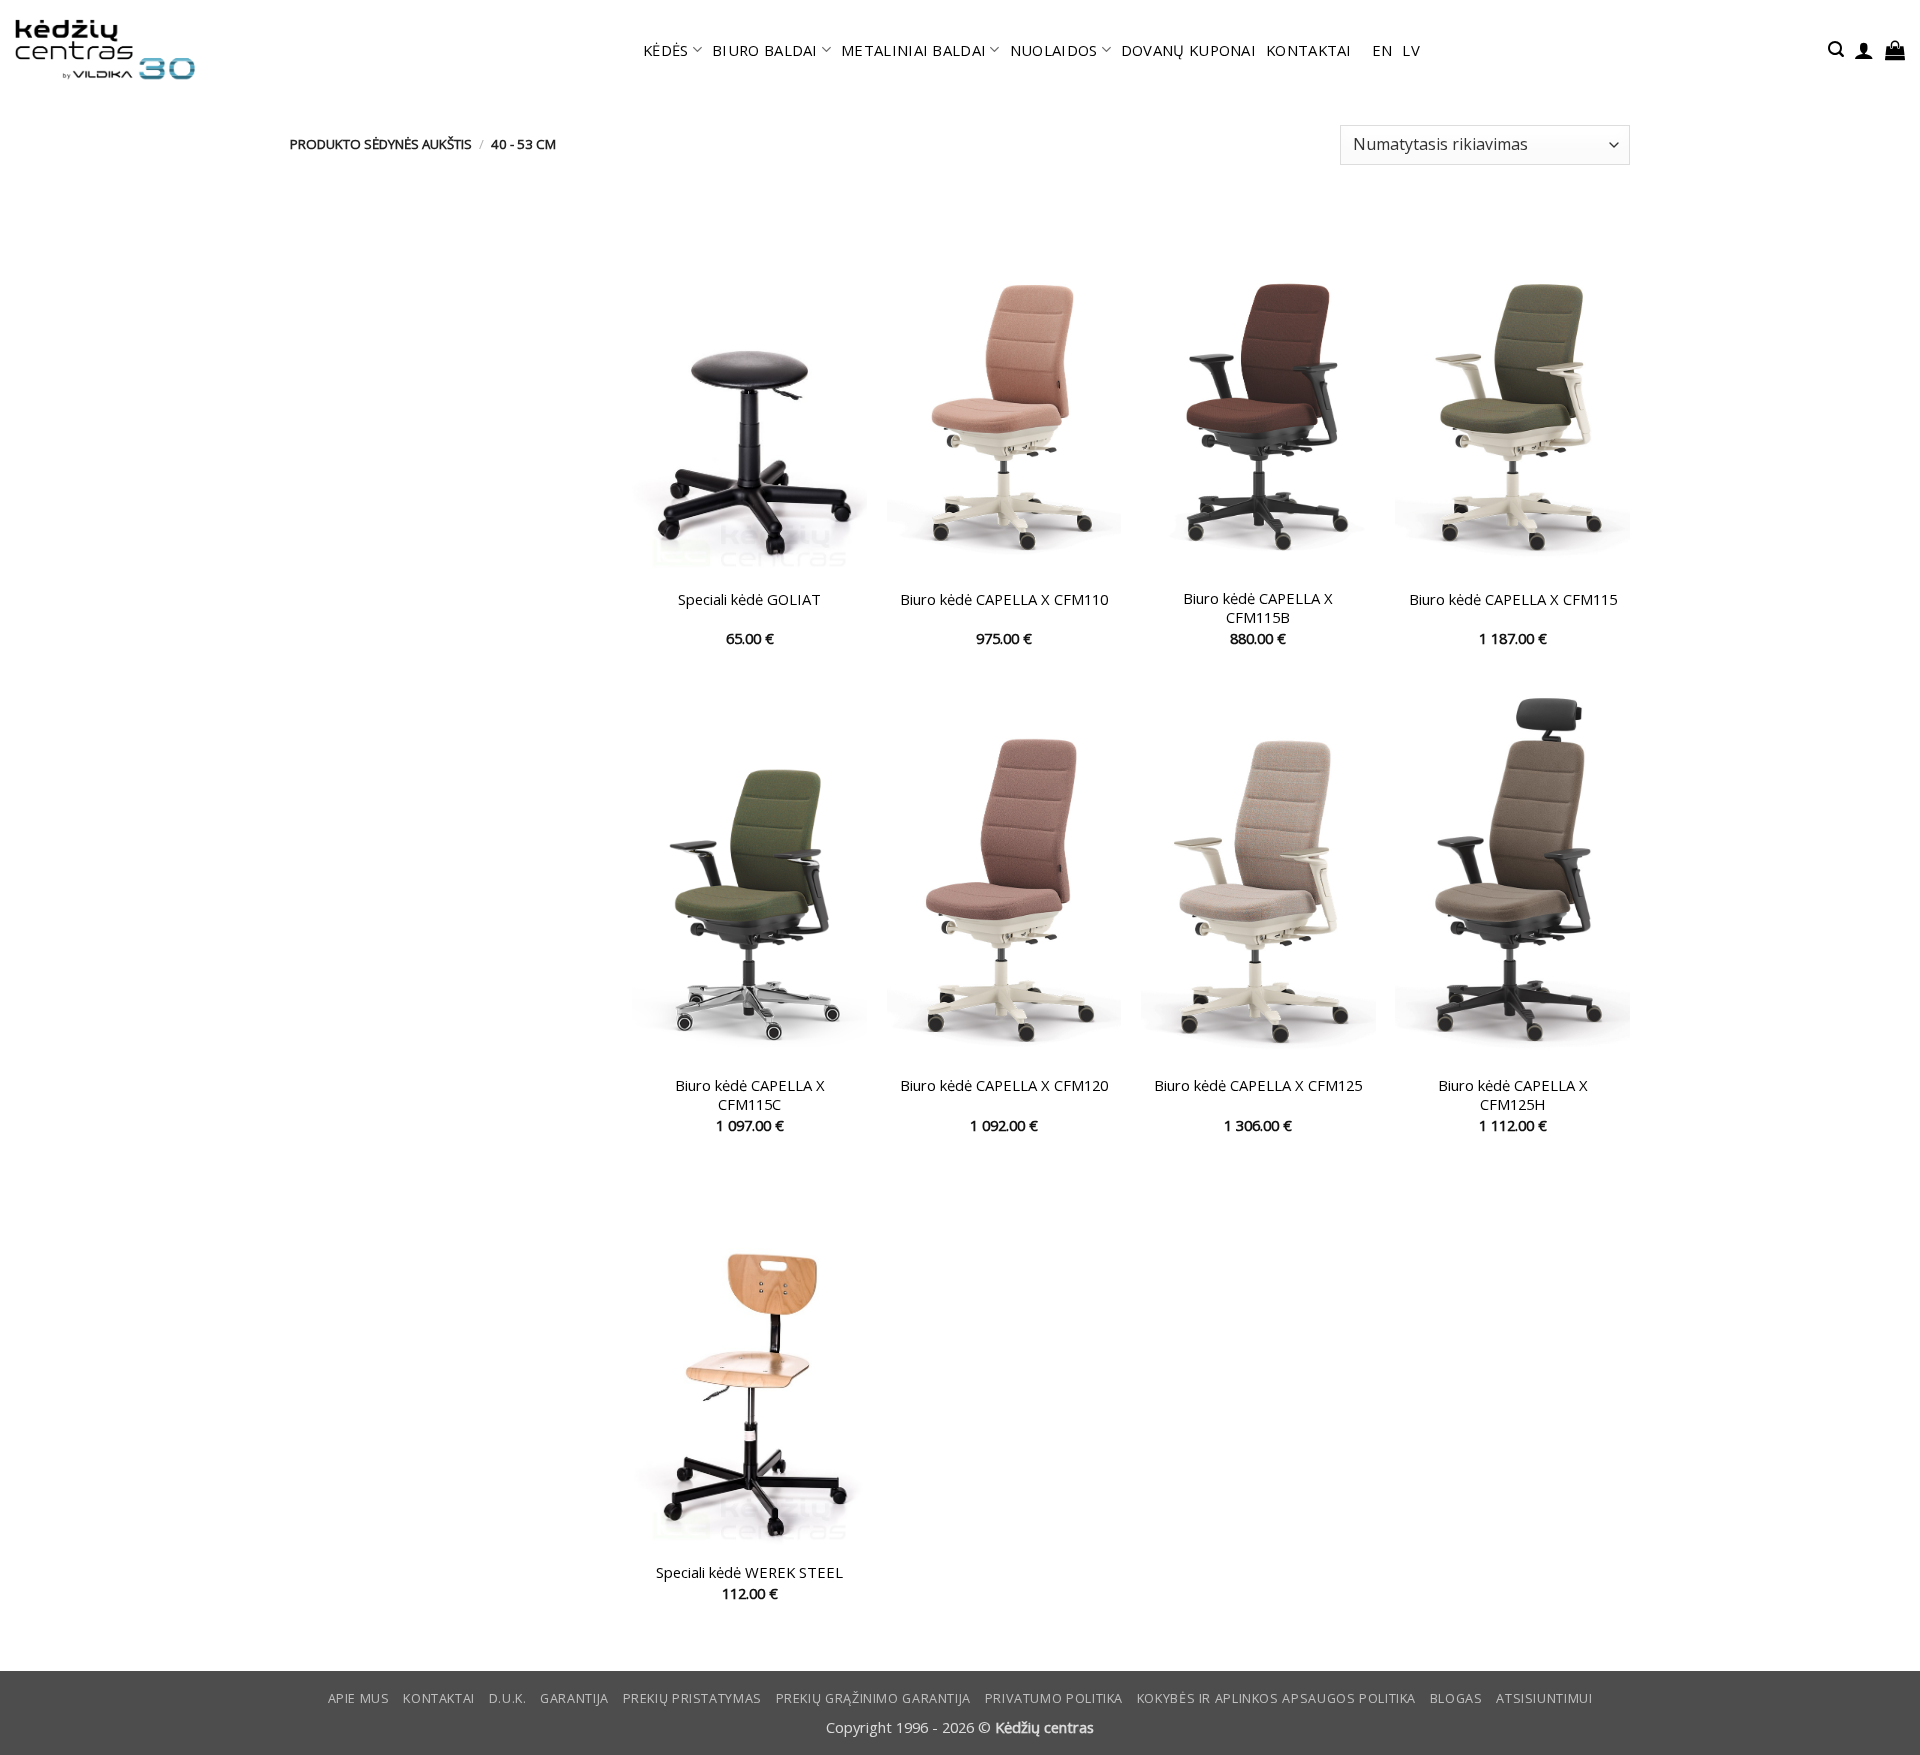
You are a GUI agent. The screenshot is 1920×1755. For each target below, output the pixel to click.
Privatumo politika (1054, 1698)
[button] (1836, 49)
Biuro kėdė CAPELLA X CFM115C (750, 1095)
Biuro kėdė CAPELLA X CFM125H (1513, 1095)
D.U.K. (508, 1698)
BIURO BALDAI (765, 50)
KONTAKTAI (1309, 50)
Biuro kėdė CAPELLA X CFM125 (1258, 1085)
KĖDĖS (665, 50)
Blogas (1456, 1698)
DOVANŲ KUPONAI (1188, 50)
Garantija (574, 1698)
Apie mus (359, 1698)
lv (1411, 50)
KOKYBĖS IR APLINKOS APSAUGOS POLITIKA (1276, 1698)
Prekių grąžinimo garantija (873, 1698)
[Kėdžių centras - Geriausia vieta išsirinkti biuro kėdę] (105, 50)
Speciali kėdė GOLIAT (749, 599)
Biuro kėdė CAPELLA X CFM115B (1258, 608)
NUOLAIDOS (1054, 50)
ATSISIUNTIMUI (1544, 1698)
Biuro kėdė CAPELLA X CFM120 (1004, 1085)
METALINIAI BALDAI (913, 50)
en (1382, 50)
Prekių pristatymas (692, 1698)
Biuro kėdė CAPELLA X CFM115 (1513, 599)
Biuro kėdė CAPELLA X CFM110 (1004, 599)
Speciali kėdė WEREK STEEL (749, 1572)
